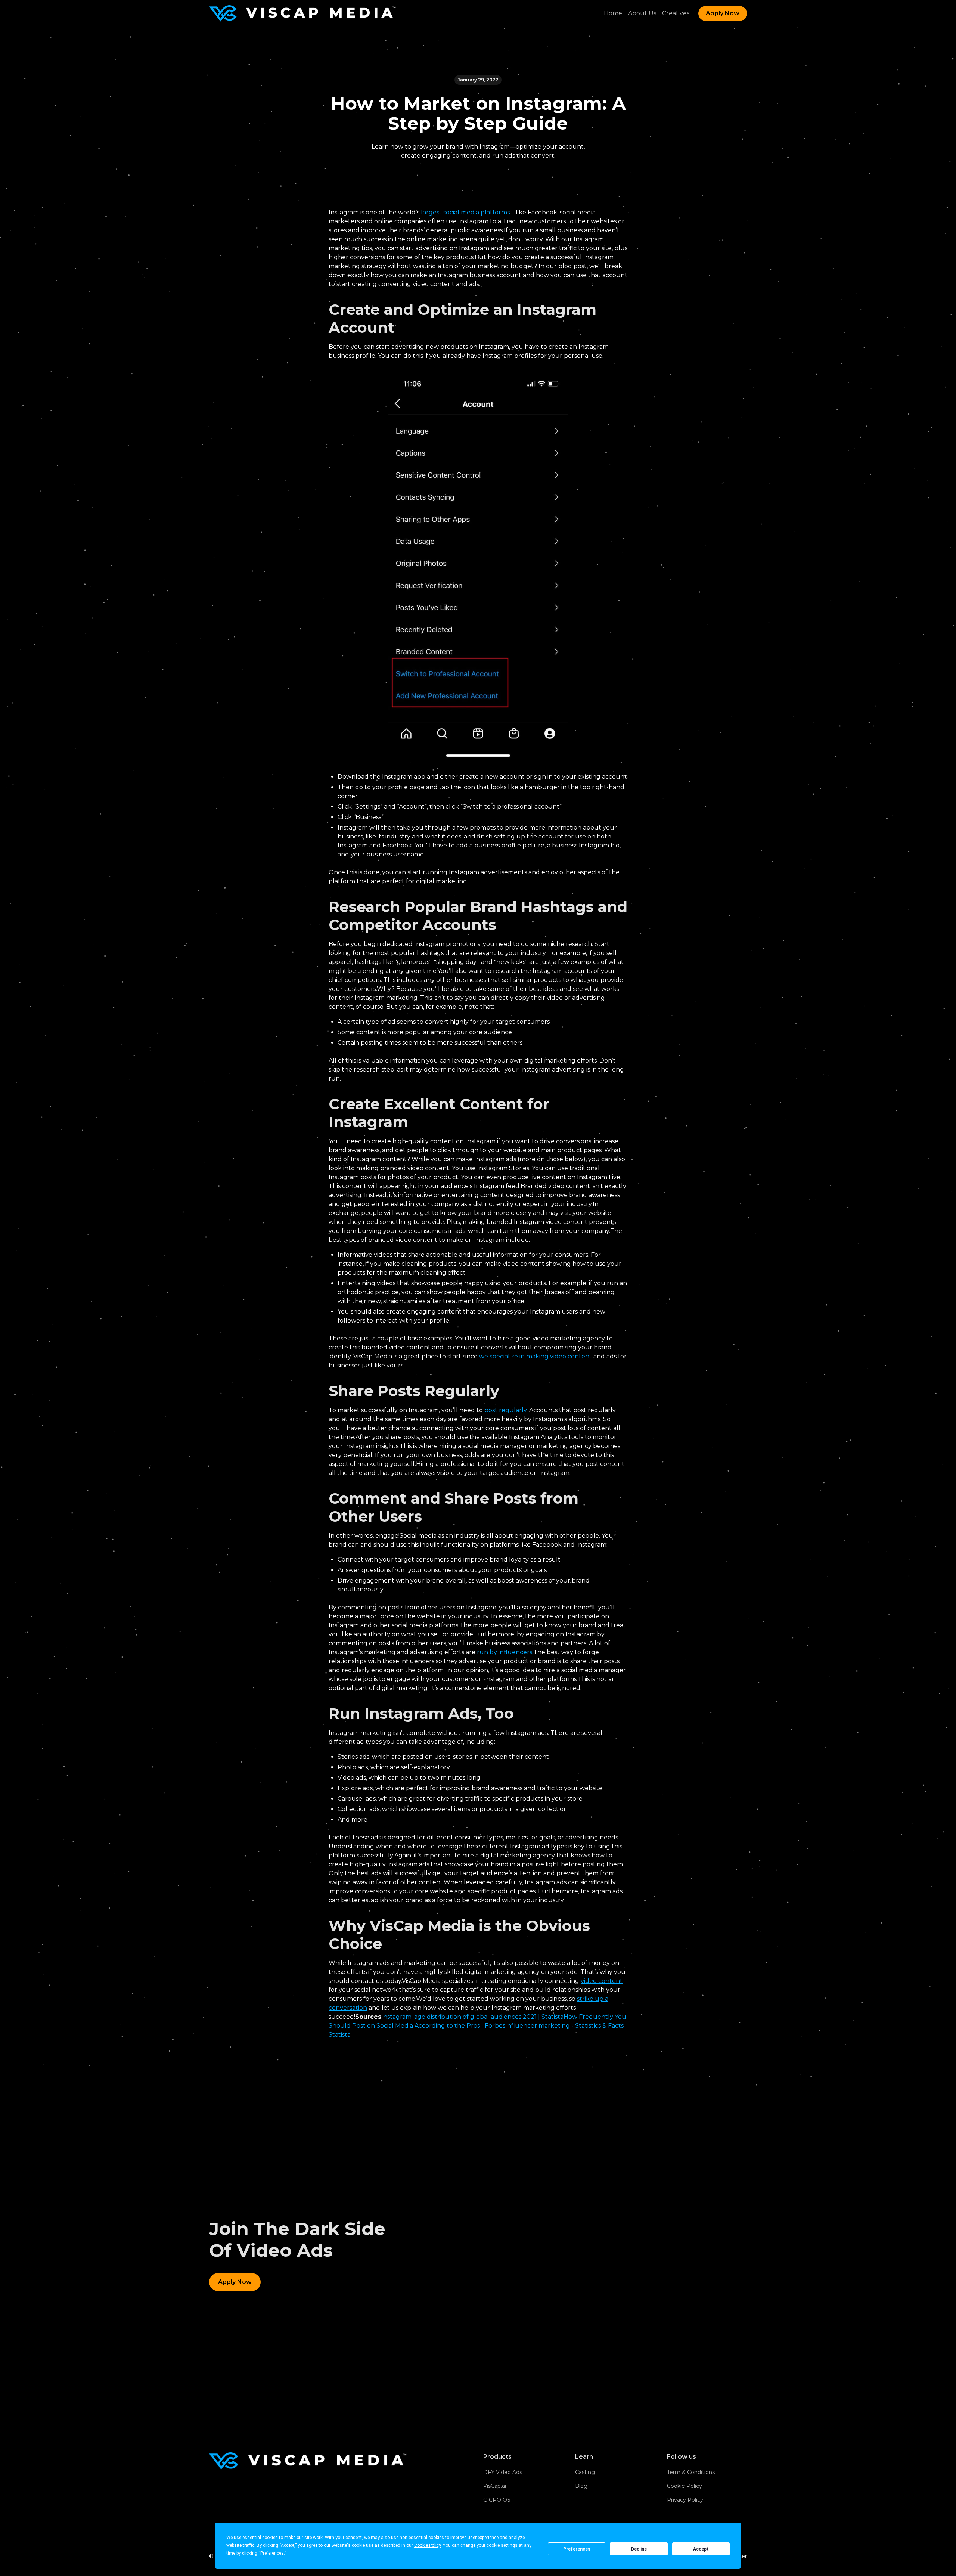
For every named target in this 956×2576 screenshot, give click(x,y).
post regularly (505, 1410)
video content (602, 1981)
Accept (701, 2549)
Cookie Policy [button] (427, 2545)
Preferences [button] (272, 2553)
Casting (585, 2472)
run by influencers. (505, 1652)
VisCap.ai (495, 2486)
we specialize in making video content (536, 1356)
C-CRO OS (497, 2500)
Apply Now (723, 13)
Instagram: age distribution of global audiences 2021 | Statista (472, 2017)
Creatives (676, 13)
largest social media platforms (465, 212)
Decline (639, 2549)
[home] (302, 13)
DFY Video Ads (503, 2472)
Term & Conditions (691, 2472)
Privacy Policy (685, 2500)
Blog (581, 2486)
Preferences (577, 2549)
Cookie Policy (685, 2486)
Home (613, 13)
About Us (642, 13)
